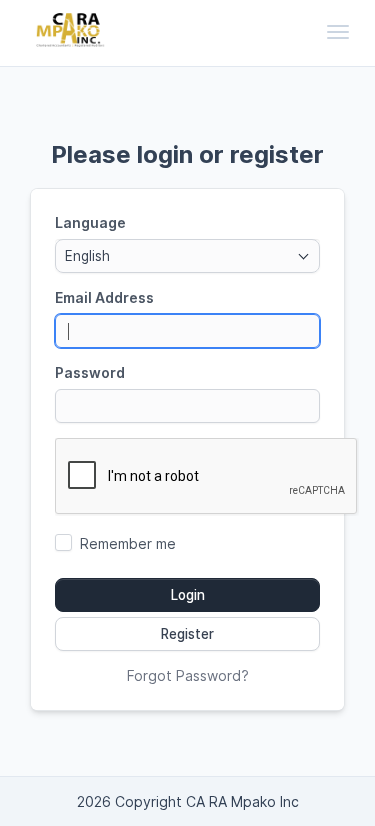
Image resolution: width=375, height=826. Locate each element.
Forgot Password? (188, 675)
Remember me (128, 543)
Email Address (104, 297)
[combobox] (187, 256)
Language (90, 222)
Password (90, 372)
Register (187, 634)
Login (188, 595)
